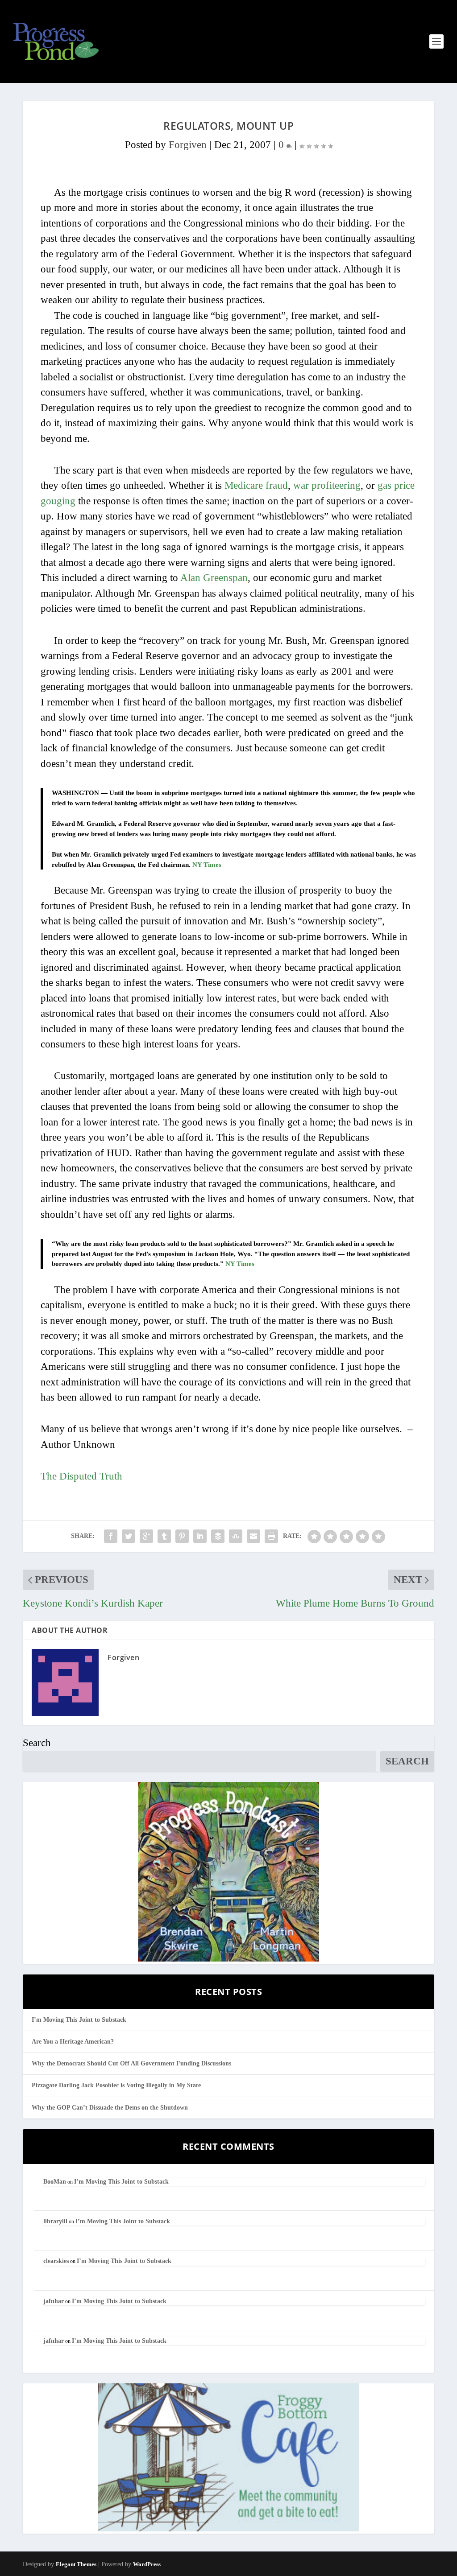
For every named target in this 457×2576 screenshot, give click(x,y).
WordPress (147, 2564)
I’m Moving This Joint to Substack (79, 2020)
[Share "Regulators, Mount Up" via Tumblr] (164, 1536)
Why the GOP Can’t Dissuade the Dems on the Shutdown (110, 2108)
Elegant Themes (76, 2564)
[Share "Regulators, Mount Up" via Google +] (146, 1536)
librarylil (55, 2221)
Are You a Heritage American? (73, 2042)
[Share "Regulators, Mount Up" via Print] (271, 1536)
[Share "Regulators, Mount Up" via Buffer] (218, 1536)
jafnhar (54, 2301)
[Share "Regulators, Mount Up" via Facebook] (111, 1536)
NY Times (207, 865)
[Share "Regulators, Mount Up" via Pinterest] (182, 1536)
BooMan (55, 2182)
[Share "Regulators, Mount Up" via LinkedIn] (200, 1536)
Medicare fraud (256, 485)
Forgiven (188, 145)
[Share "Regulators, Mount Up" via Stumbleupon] (236, 1536)
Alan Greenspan (214, 578)
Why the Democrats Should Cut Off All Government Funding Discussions (131, 2063)
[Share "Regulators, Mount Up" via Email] (253, 1536)
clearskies (56, 2261)
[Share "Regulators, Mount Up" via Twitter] (129, 1536)
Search (37, 1743)
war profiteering (327, 485)
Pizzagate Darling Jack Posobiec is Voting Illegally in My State (116, 2085)
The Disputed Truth (81, 1476)
